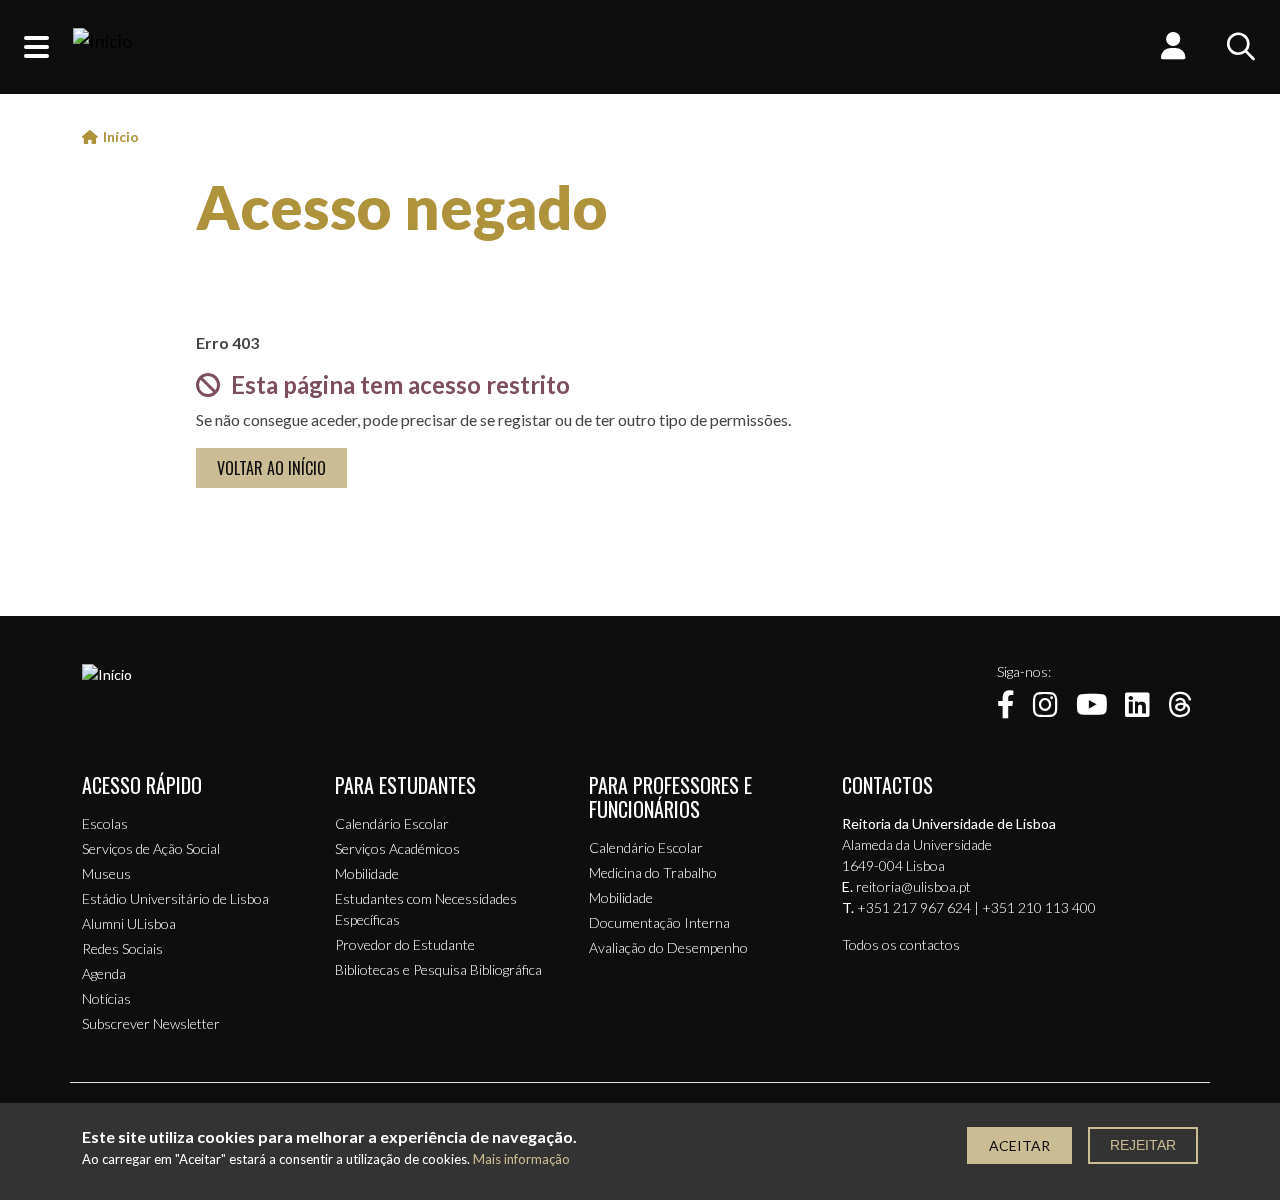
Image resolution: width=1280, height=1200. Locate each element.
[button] (36, 47)
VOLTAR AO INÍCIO (271, 468)
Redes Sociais (122, 948)
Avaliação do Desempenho (668, 947)
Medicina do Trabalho (653, 872)
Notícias (106, 998)
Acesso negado (402, 207)
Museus (106, 873)
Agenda (104, 973)
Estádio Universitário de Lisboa (175, 898)
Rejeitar (1143, 1145)
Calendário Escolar (392, 823)
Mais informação (521, 1159)
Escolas (105, 823)
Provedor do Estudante (405, 944)
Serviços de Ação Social (151, 848)
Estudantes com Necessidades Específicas (426, 909)
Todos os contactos (901, 944)
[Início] (102, 47)
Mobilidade (367, 873)
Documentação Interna (659, 922)
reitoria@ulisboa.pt (913, 886)
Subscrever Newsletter (151, 1023)
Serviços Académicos (397, 848)
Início (121, 136)
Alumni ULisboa (129, 923)
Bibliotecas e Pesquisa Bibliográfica (438, 969)
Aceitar (1019, 1145)
